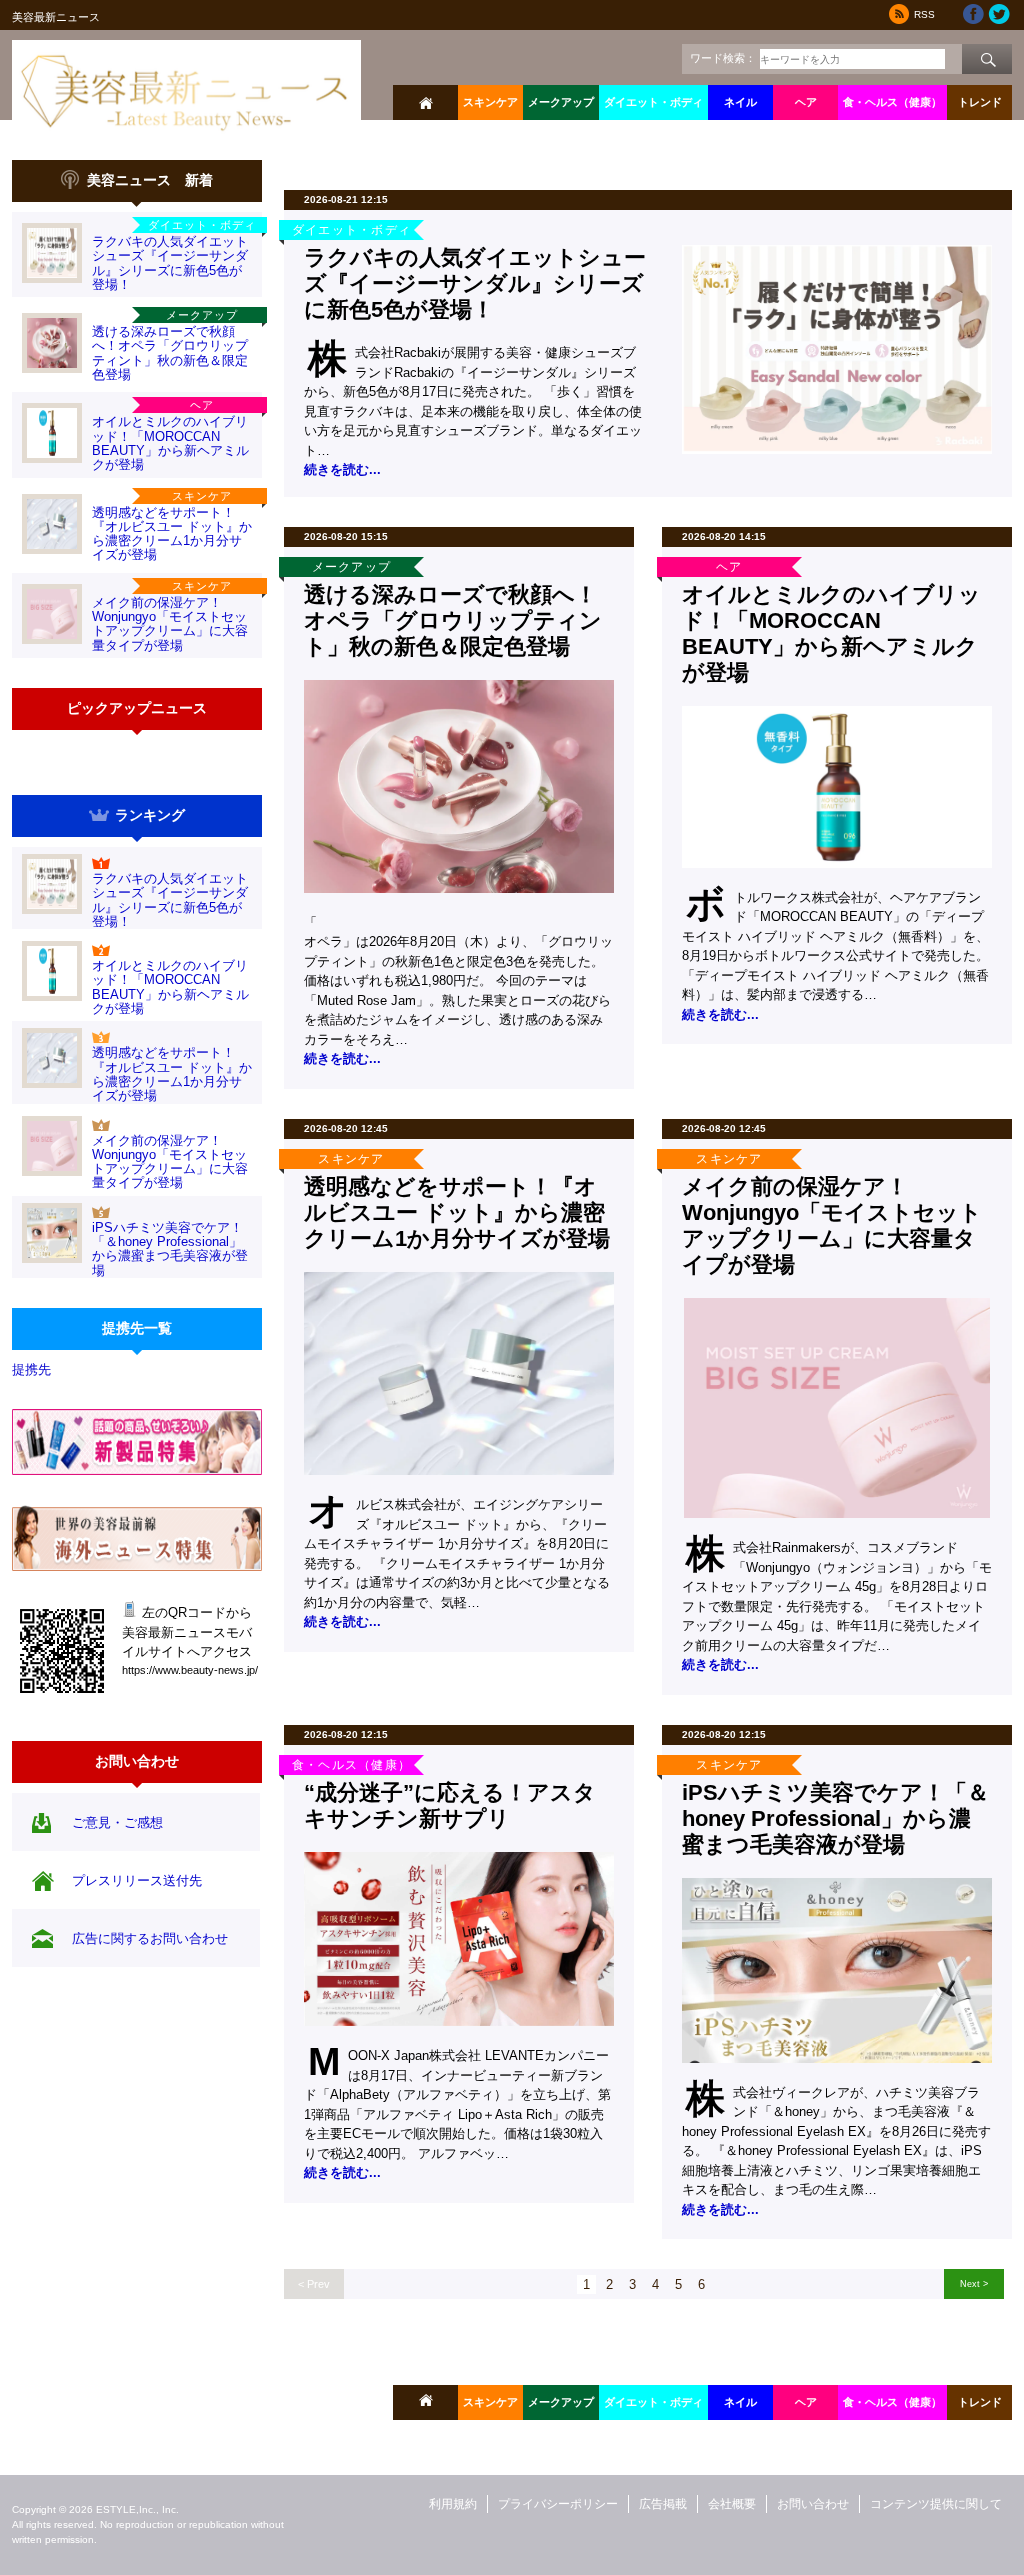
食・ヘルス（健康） (892, 102)
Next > (974, 2283)
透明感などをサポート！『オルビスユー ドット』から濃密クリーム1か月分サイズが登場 (172, 534)
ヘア (806, 102)
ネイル (740, 102)
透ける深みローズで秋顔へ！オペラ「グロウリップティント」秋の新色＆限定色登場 (170, 353)
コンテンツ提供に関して (936, 2504)
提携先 (31, 1369)
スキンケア (490, 102)
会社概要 (732, 2504)
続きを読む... (342, 469)
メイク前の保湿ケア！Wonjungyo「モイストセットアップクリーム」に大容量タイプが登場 (170, 624)
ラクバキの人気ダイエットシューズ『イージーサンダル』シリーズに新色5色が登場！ (170, 263)
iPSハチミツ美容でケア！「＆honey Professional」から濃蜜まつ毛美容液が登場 (170, 1249)
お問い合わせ (813, 2504)
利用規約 (453, 2504)
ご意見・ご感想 (117, 1822)
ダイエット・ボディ (653, 102)
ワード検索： (723, 58)
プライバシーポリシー (558, 2504)
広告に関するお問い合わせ (150, 1938)
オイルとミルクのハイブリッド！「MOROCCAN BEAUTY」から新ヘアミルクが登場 (170, 443)
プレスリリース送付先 (137, 1880)
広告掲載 (663, 2504)
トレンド (980, 102)
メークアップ (561, 102)
